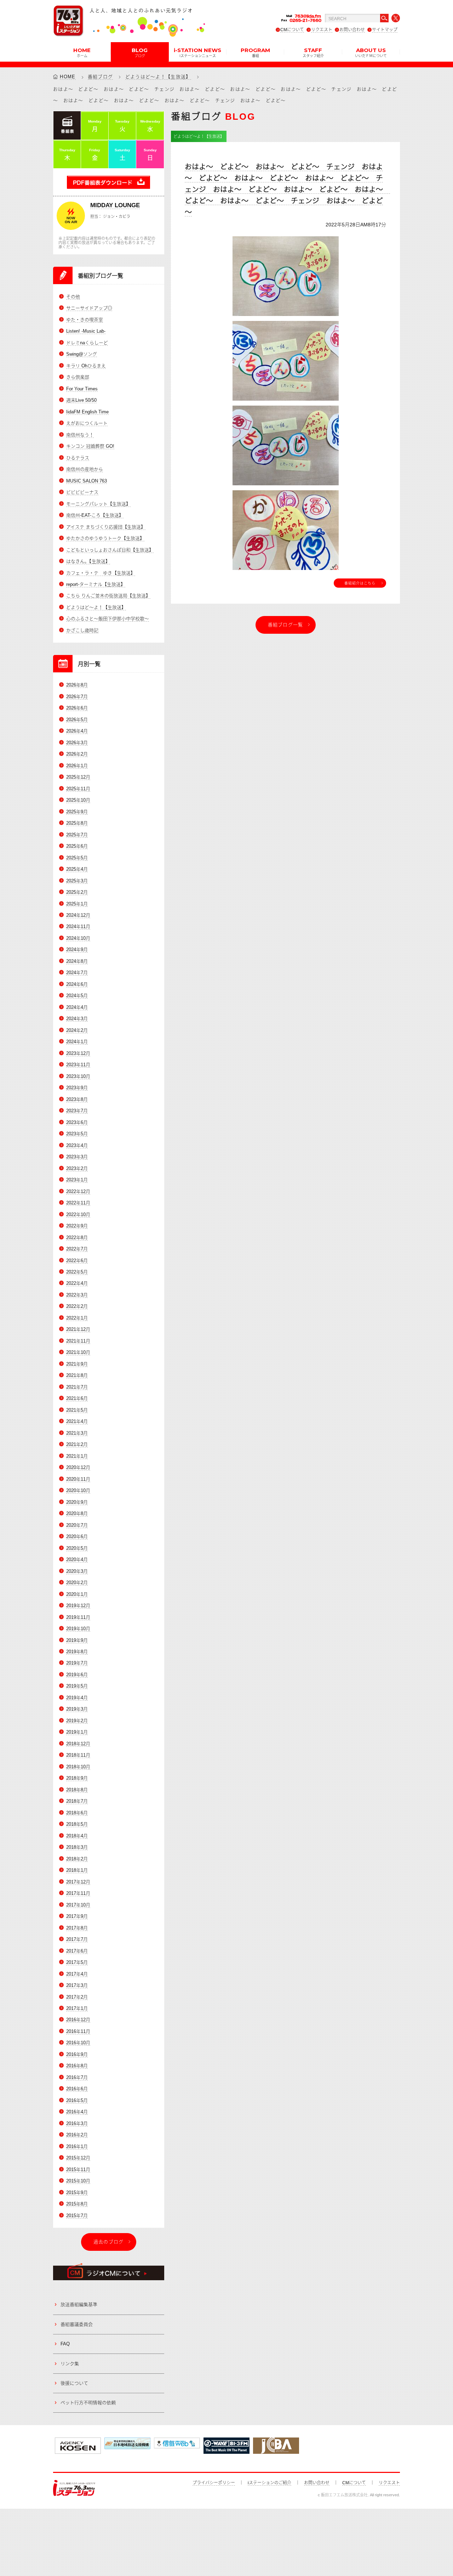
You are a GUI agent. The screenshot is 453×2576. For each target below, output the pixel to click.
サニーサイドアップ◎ (89, 308)
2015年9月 (77, 2193)
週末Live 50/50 (81, 400)
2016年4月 (77, 2112)
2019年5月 (77, 1686)
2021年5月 (77, 1410)
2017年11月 (78, 1893)
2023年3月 (77, 1157)
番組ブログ (101, 77)
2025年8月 (77, 823)
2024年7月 (77, 973)
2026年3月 (77, 743)
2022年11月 (78, 1203)
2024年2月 (77, 1030)
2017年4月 (77, 1974)
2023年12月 (78, 1053)
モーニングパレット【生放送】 (98, 504)
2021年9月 (77, 1364)
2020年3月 (77, 1571)
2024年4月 (77, 1007)
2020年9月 (77, 1502)
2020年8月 (77, 1513)
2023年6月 (77, 1122)
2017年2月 (77, 1997)
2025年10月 (78, 800)
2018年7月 (77, 1801)
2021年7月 (77, 1387)
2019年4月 (77, 1698)
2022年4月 (77, 1283)
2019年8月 (77, 1652)
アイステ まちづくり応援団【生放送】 (106, 527)
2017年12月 (78, 1882)
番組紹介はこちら (360, 583)
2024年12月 (78, 915)
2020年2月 (77, 1583)
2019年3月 (77, 1709)
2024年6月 (77, 984)
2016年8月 (77, 2066)
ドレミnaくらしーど (87, 343)
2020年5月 (77, 1548)
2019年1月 (77, 1732)
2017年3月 (77, 1985)
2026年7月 (77, 697)
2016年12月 (78, 2020)
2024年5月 (77, 996)
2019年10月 (78, 1629)
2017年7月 (77, 1939)
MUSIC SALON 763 (87, 481)
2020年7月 (77, 1525)
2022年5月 (77, 1272)
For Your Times (82, 389)
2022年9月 (77, 1226)
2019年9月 (77, 1640)
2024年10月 (78, 938)
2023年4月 (77, 1145)
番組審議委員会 (77, 2324)
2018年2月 (77, 1859)
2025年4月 (77, 869)
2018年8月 (77, 1790)
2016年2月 (77, 2135)
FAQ (65, 2344)
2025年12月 (78, 777)
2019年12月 (78, 1606)
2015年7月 (77, 2216)
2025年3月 (77, 881)
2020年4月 (77, 1560)
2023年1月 (77, 1180)
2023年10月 (78, 1076)
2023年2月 (77, 1168)
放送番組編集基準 (79, 2304)
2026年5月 (77, 720)
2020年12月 (78, 1467)
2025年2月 (77, 892)
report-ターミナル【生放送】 (96, 584)
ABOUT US (371, 52)
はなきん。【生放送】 (88, 561)
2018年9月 (77, 1778)
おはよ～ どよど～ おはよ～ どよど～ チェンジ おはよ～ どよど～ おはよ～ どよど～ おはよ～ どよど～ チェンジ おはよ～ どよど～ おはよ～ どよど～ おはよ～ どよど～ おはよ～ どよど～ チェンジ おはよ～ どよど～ (287, 190)
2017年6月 (77, 1951)
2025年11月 (78, 789)
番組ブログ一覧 (286, 625)
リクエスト (322, 30)
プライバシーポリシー (214, 2483)
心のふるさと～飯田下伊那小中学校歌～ (108, 619)
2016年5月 (77, 2100)
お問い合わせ (352, 30)
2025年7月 (77, 835)
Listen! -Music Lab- (86, 331)
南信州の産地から (85, 469)
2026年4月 (77, 731)
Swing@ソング (82, 354)
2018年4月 (77, 1836)
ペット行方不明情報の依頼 (88, 2403)
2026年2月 (77, 754)
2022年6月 (77, 1261)
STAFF (313, 52)
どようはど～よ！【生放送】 (158, 77)
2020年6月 (77, 1536)
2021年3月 (77, 1433)
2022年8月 (77, 1238)
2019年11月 (78, 1617)
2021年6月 (77, 1398)
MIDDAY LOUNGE (115, 205)
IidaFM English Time (87, 412)
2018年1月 (77, 1870)
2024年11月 (78, 927)
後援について (74, 2383)
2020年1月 (77, 1594)
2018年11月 (78, 1755)
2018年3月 (77, 1847)
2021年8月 (77, 1375)
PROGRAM (255, 52)
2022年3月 (77, 1295)
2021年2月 (77, 1444)
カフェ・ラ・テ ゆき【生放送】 (101, 573)
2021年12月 (78, 1329)
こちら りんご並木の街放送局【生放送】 (108, 596)
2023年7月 (77, 1111)
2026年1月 (77, 766)
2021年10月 (78, 1352)
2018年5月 (77, 1824)
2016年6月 (77, 2089)
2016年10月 (78, 2043)
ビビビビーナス (82, 492)
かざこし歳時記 (82, 630)
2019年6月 (77, 1675)
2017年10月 (78, 1905)
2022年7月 (77, 1249)
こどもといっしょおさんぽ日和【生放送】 (110, 550)
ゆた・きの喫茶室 (85, 320)
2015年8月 (77, 2204)
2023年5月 (77, 1134)
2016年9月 (77, 2054)
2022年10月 (78, 1214)
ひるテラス (78, 458)
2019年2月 (77, 1721)
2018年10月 (78, 1767)
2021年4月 (77, 1421)
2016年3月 (77, 2123)
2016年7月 (77, 2077)
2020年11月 (78, 1479)
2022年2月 (77, 1306)
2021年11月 (78, 1341)
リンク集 (70, 2364)
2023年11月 (78, 1065)
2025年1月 (77, 904)
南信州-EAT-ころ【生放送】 (95, 515)
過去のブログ (109, 2242)
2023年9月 (77, 1088)
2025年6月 (77, 846)
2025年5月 (77, 858)
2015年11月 (78, 2170)
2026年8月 (77, 685)
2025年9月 (77, 812)
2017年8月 (77, 1928)
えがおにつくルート (87, 423)
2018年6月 (77, 1813)
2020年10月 (78, 1490)
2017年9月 (77, 1916)
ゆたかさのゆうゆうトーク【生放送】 (105, 538)
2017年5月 (77, 1962)
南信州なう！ (80, 435)
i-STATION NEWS (197, 52)
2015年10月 (78, 2181)
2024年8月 (77, 961)
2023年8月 (77, 1099)
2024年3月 (77, 1019)
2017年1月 (77, 2008)
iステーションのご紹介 (269, 2483)
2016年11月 (78, 2031)
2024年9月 (77, 950)
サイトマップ (385, 30)
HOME (82, 52)
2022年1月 (77, 1318)
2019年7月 (77, 1663)
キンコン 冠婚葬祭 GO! (90, 446)
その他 (73, 297)
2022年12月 (78, 1191)
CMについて (292, 30)
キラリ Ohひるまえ (86, 366)
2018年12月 (78, 1744)
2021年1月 (77, 1456)
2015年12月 (78, 2158)
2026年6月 (77, 708)
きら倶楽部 (78, 377)
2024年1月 (77, 1042)
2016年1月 (77, 2146)
